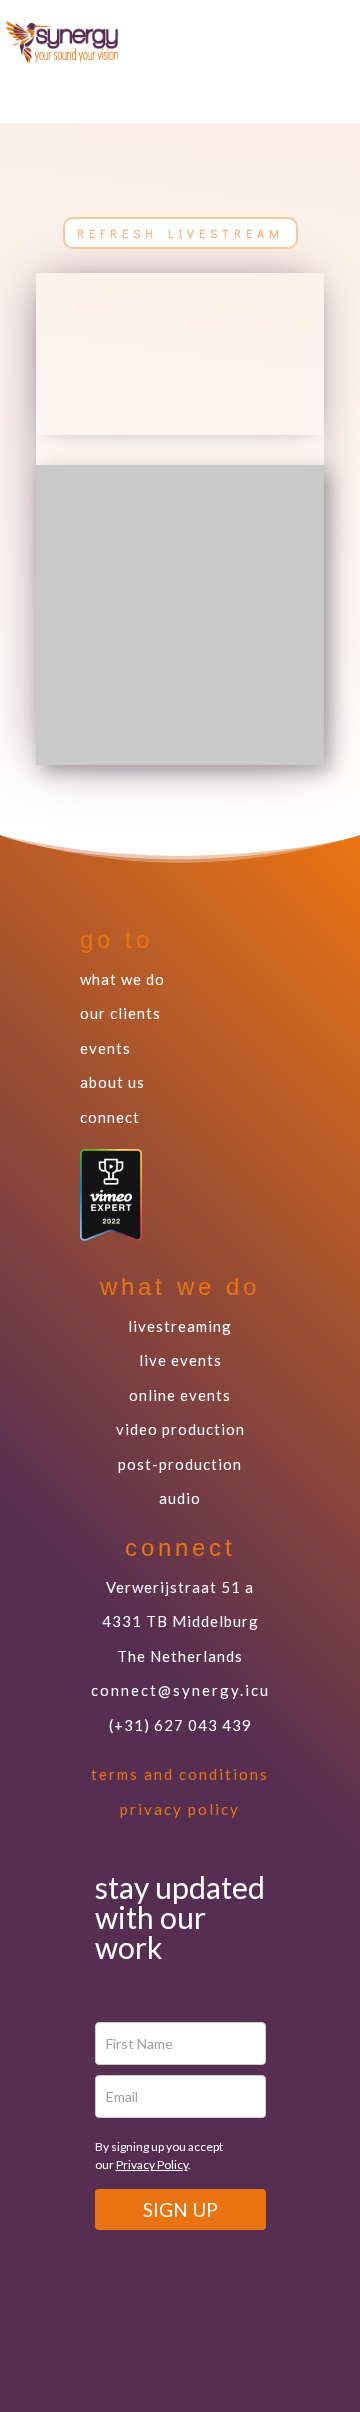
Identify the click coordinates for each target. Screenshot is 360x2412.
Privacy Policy (152, 2164)
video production (180, 1429)
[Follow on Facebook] (293, 80)
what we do (122, 979)
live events (180, 1360)
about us (112, 1082)
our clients (120, 1013)
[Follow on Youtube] (313, 40)
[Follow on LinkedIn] (240, 2348)
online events (180, 1395)
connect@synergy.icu (180, 1690)
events (105, 1048)
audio (180, 1498)
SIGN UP (180, 2209)
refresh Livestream (180, 233)
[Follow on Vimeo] (273, 40)
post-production (180, 1464)
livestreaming (180, 1326)
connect (110, 1117)
